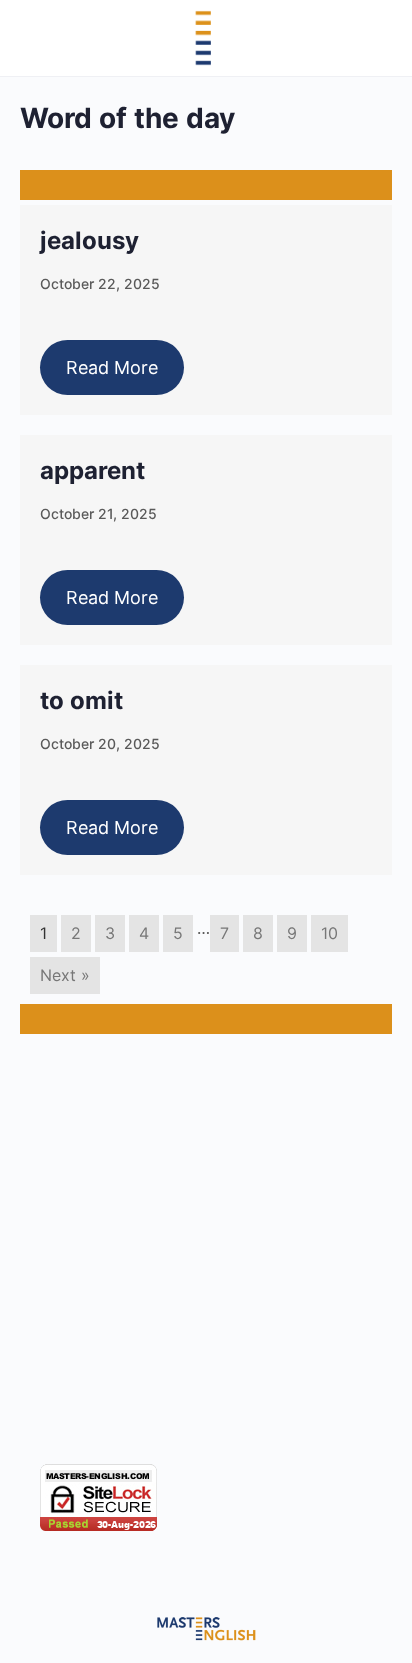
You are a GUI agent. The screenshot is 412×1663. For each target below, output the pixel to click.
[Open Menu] (32, 36)
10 (329, 933)
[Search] (375, 38)
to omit (81, 700)
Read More (112, 367)
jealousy (89, 240)
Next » (65, 975)
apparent (92, 470)
